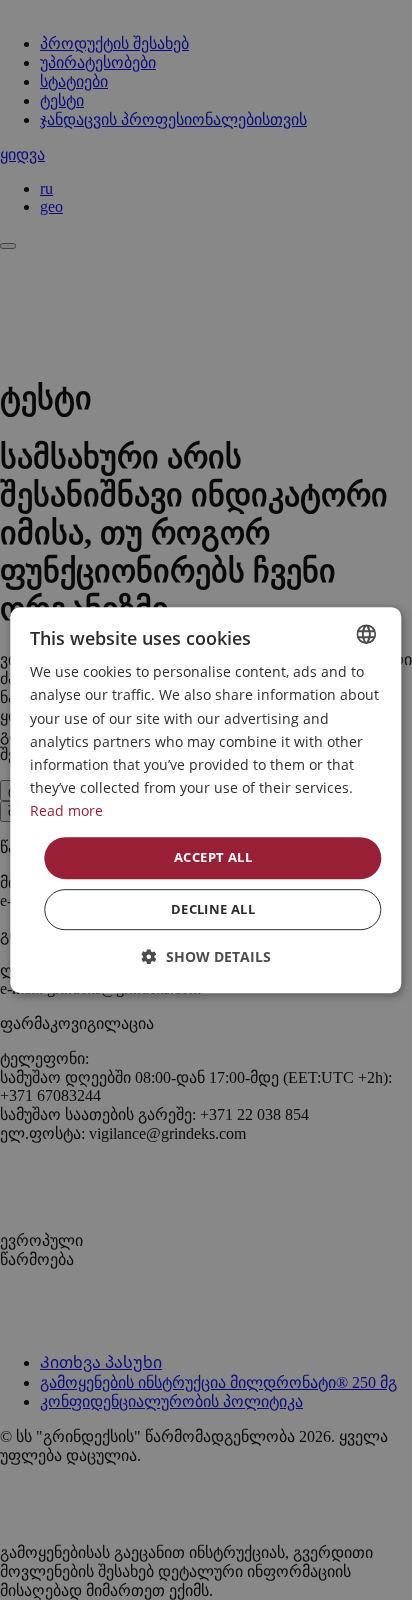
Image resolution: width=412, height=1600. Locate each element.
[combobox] (367, 634)
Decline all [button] (213, 909)
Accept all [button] (213, 857)
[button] (206, 956)
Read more (66, 810)
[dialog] (205, 800)
